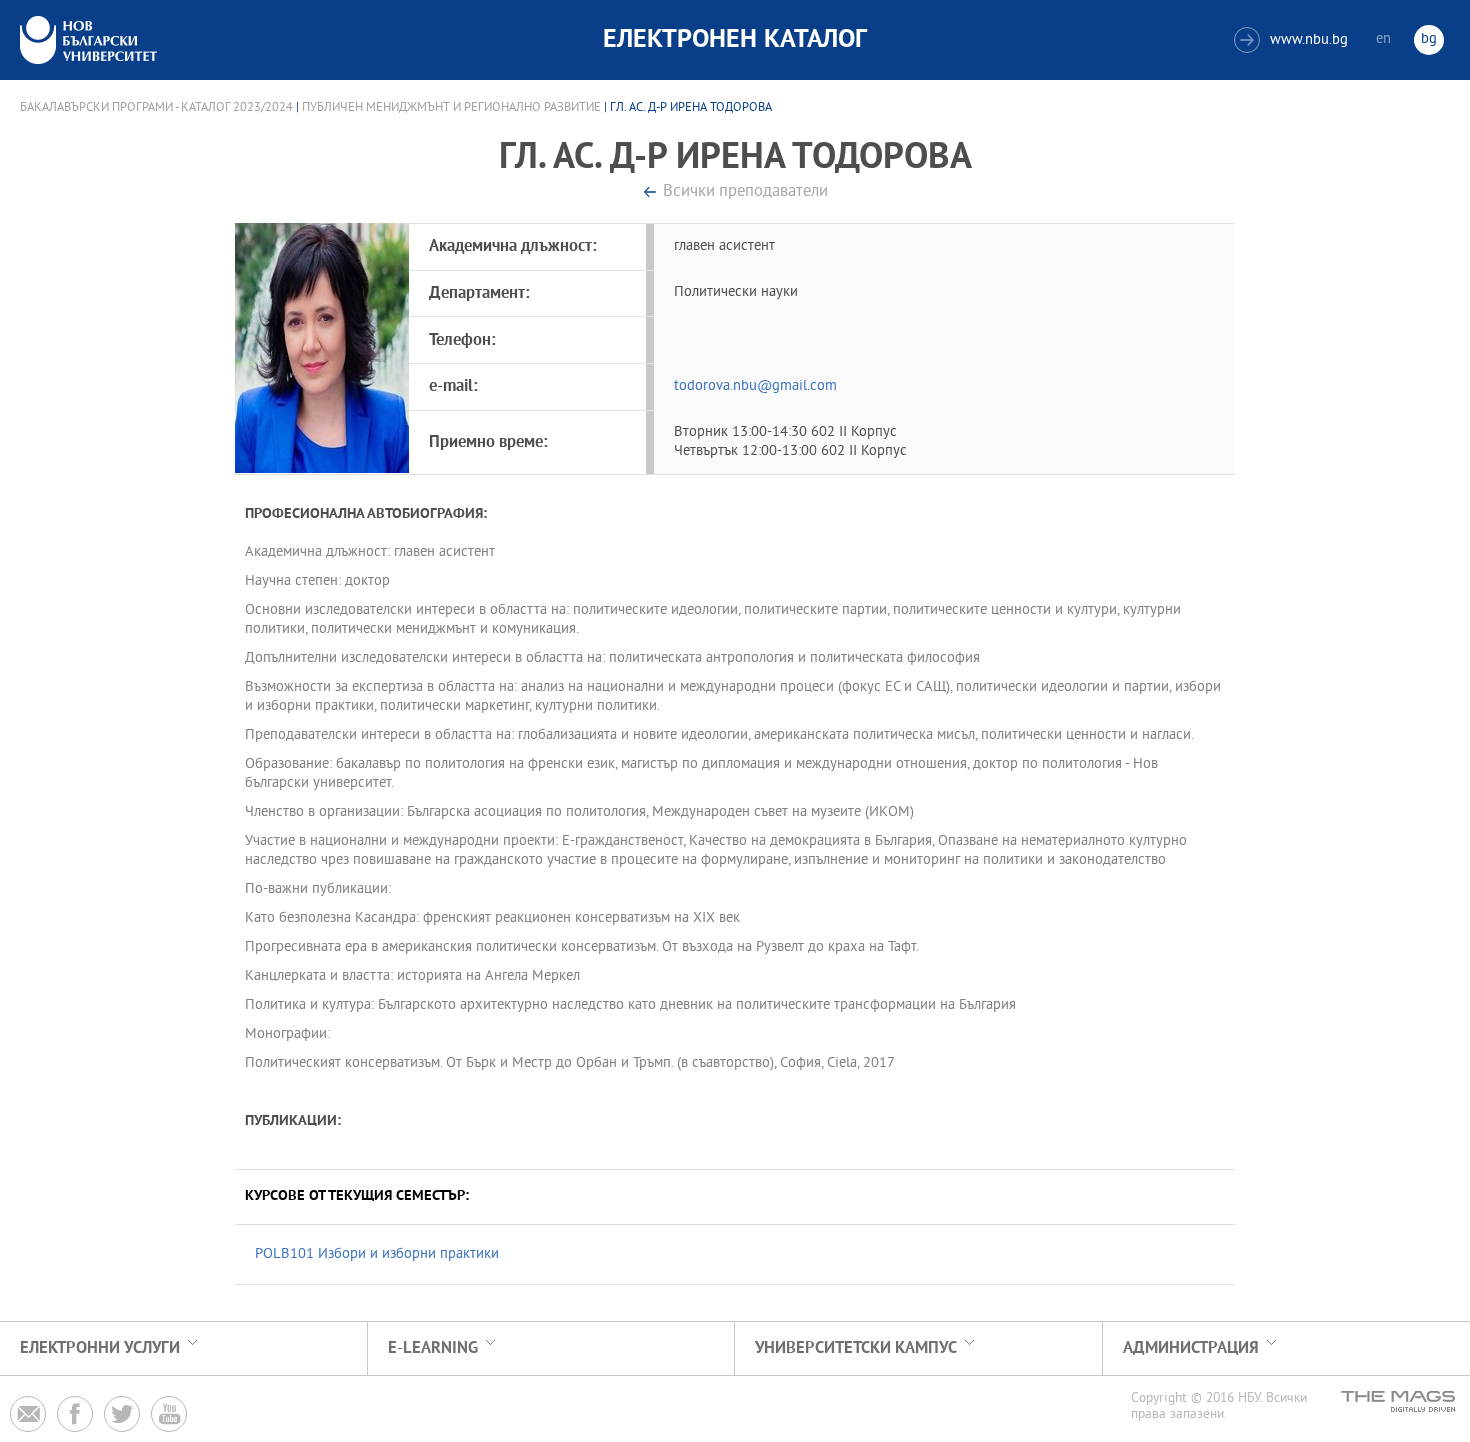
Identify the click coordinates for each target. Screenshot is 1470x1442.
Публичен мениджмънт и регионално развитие (451, 108)
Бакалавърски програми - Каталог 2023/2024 (156, 108)
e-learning (433, 1348)
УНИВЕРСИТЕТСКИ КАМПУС (856, 1348)
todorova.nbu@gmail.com (755, 386)
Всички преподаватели (745, 192)
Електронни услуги (100, 1348)
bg (1429, 39)
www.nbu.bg (1293, 40)
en (1383, 39)
